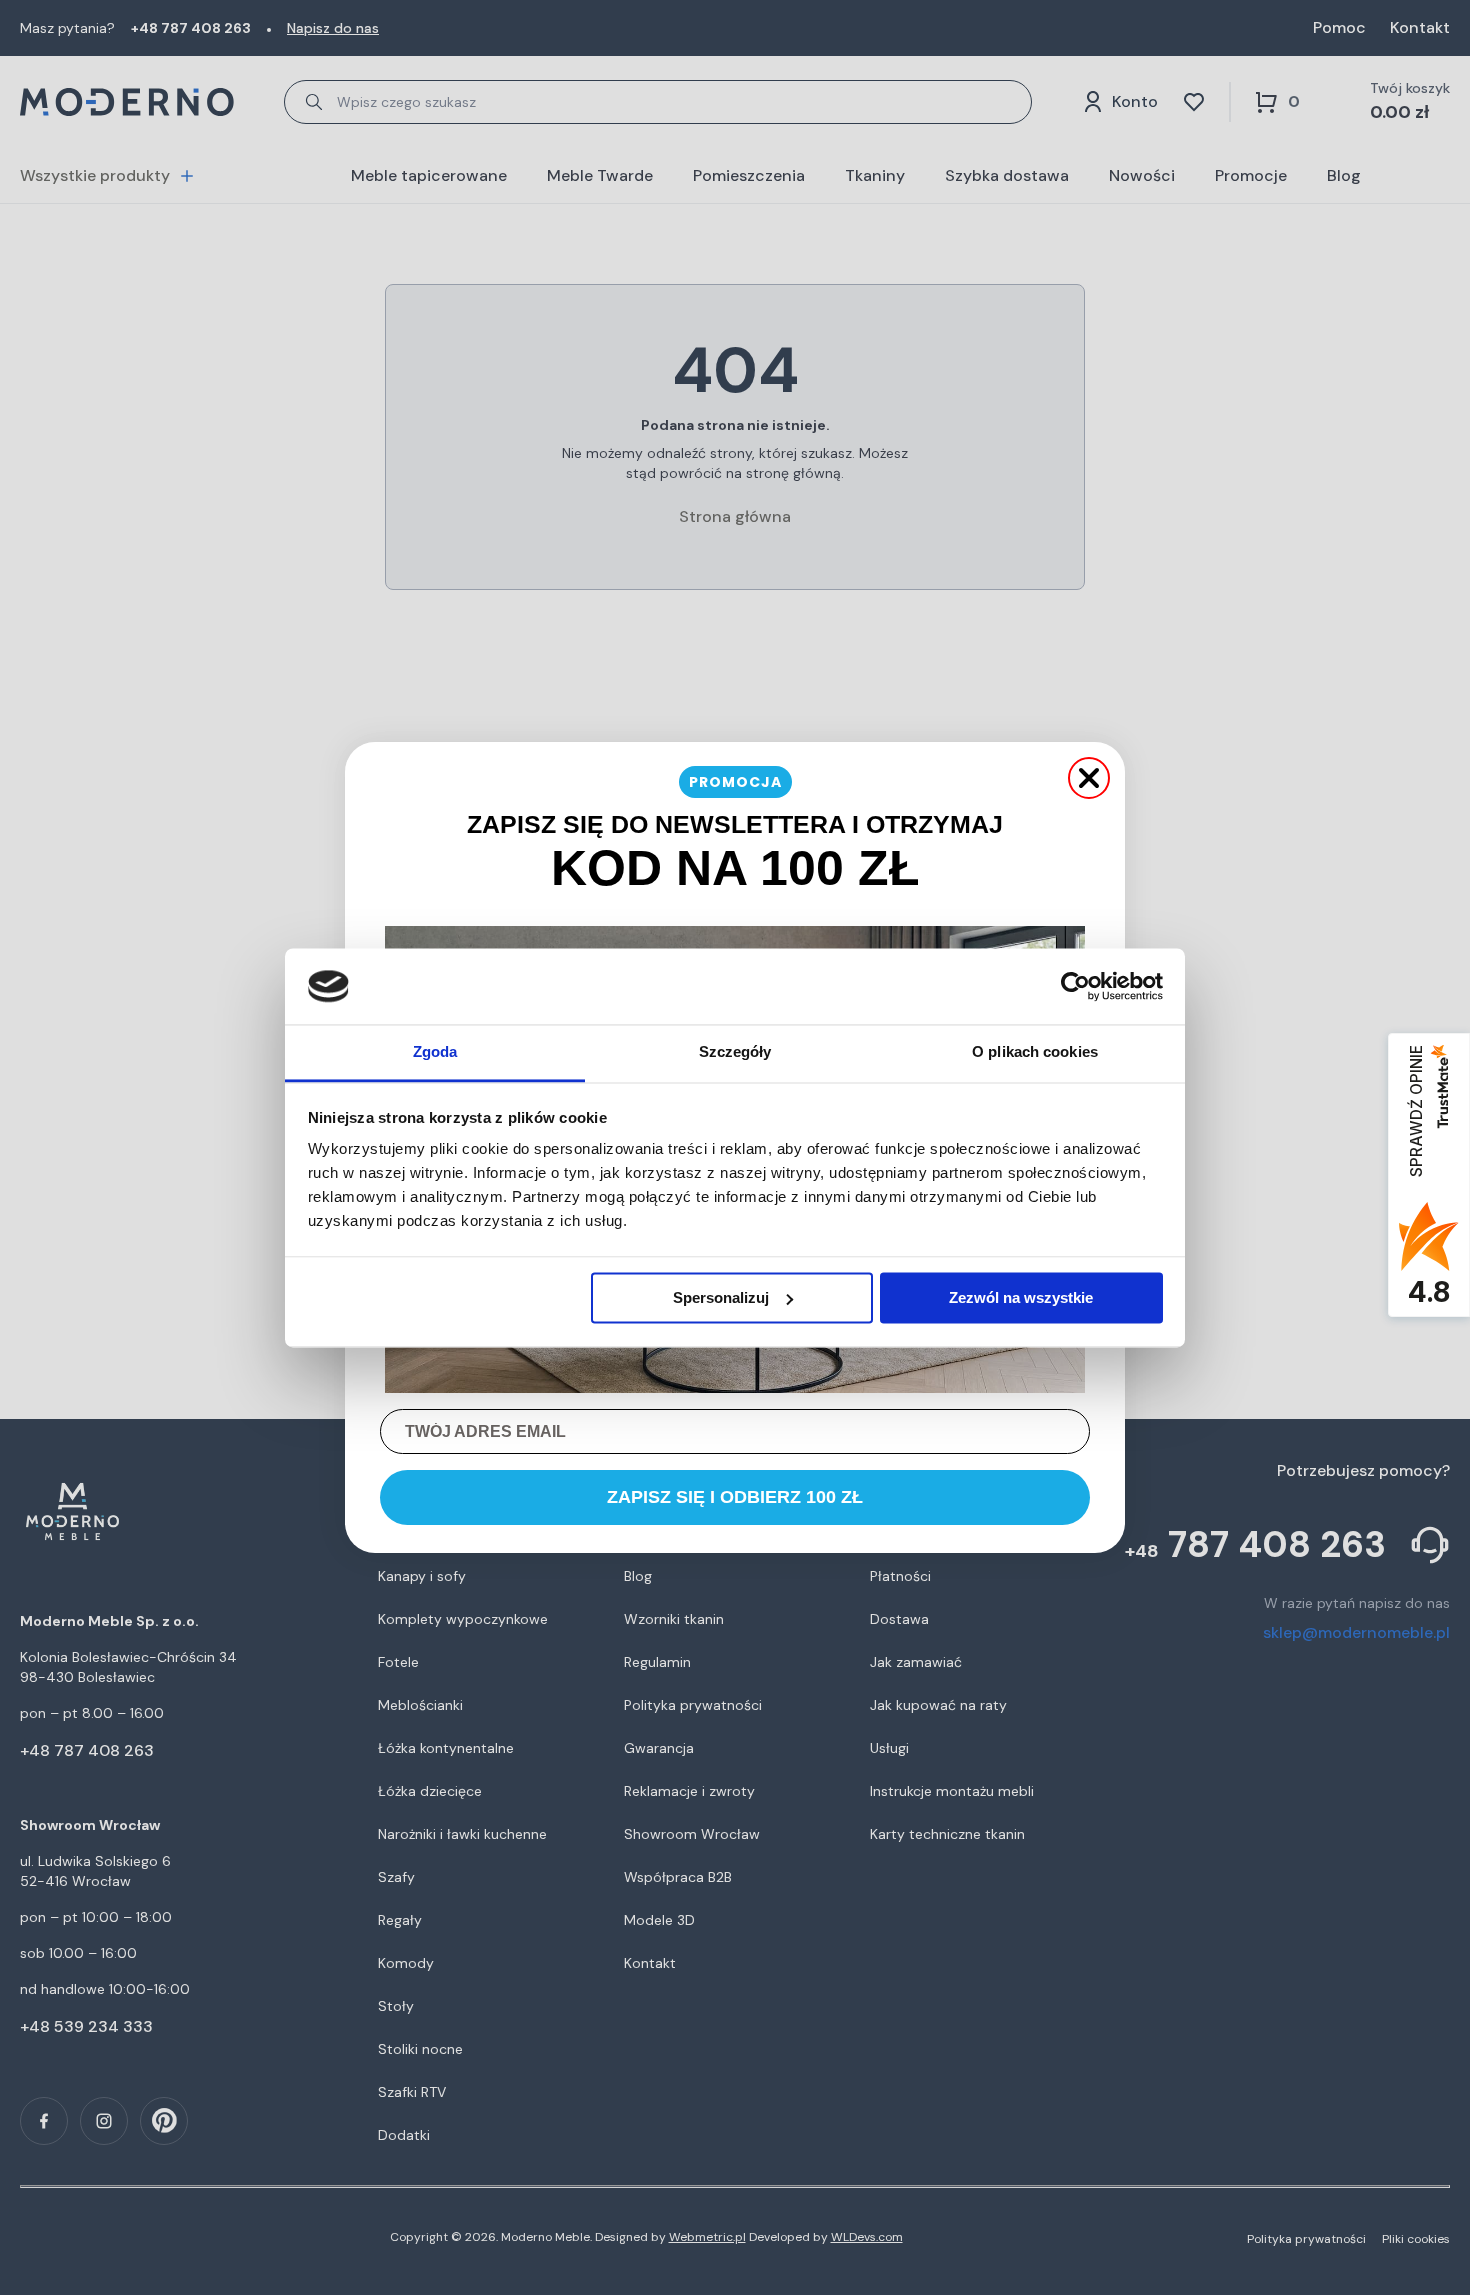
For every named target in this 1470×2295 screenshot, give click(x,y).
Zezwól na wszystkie (1021, 1297)
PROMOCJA (735, 782)
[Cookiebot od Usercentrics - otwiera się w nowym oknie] (1075, 986)
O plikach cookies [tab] (1035, 1052)
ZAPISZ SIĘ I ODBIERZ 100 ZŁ (735, 1497)
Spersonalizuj (721, 1297)
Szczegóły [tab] (735, 1052)
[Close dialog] (1089, 778)
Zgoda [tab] (435, 1052)
